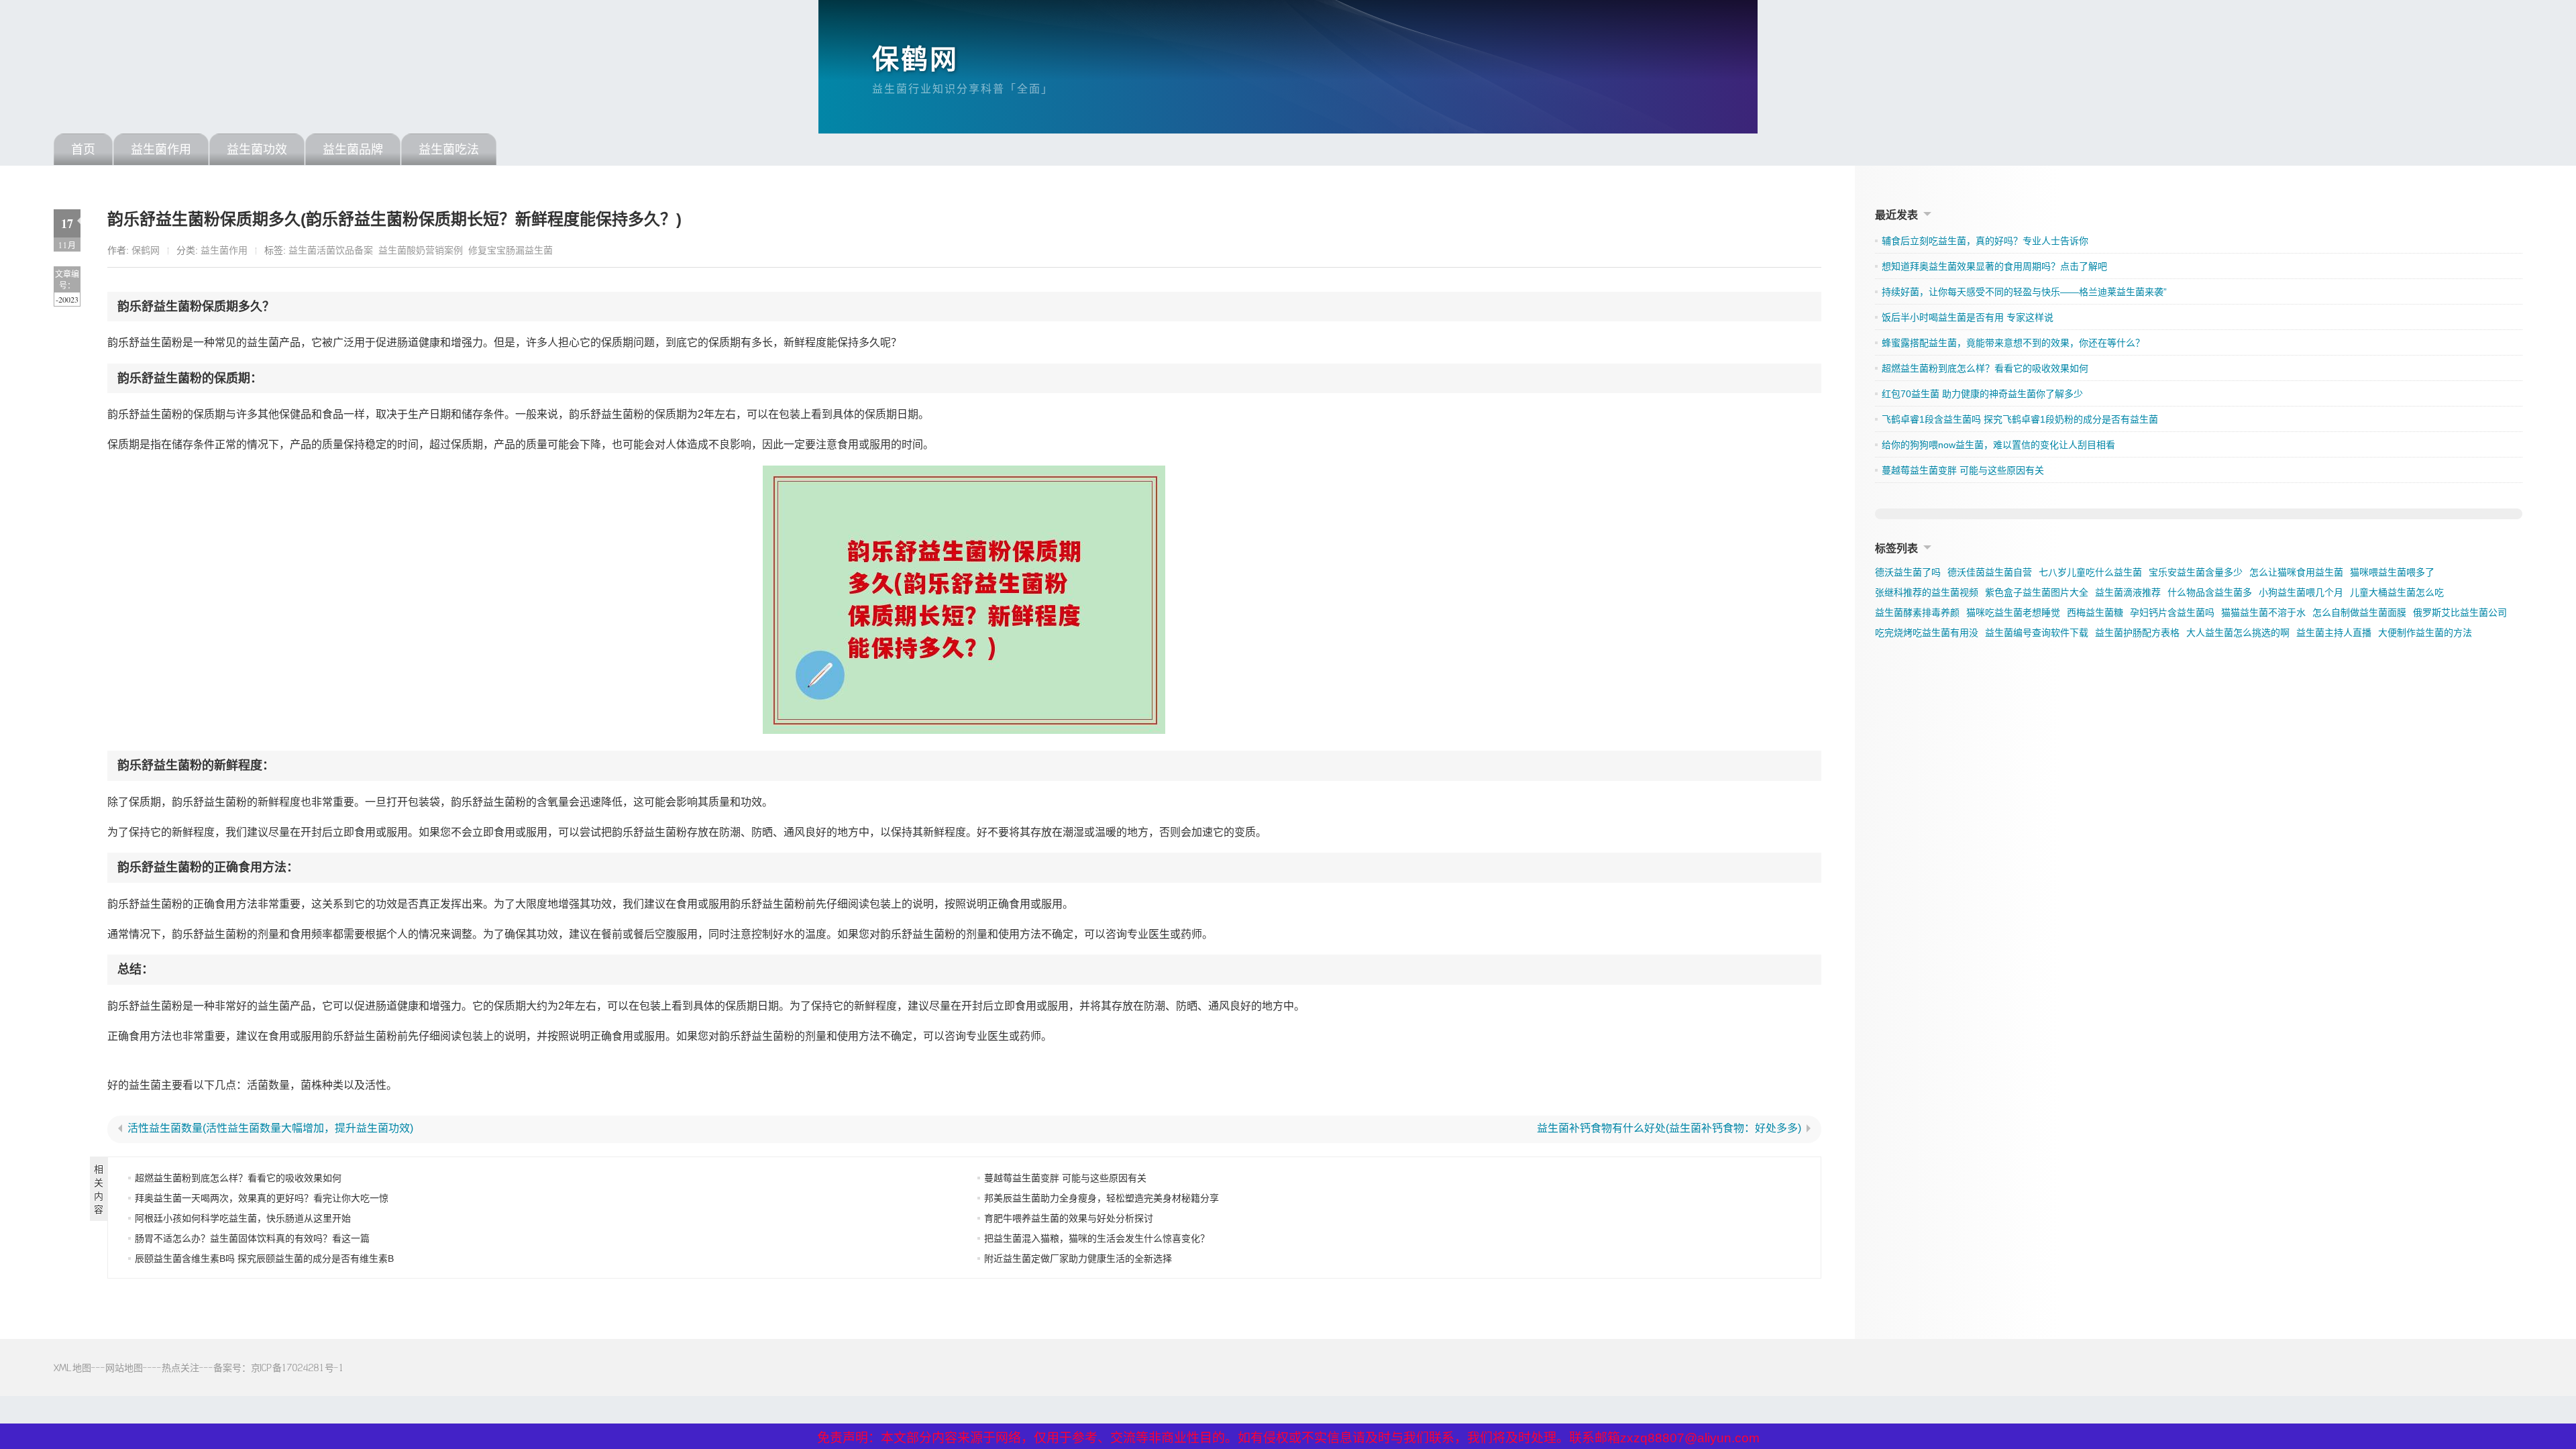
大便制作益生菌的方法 (2425, 633)
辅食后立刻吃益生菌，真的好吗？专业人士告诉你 (1985, 241)
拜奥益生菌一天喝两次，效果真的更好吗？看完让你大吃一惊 (262, 1198)
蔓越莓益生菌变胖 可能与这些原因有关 (1065, 1178)
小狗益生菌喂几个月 (2301, 592)
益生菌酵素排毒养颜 (1917, 612)
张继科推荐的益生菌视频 (1927, 592)
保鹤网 (915, 59)
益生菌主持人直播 (2334, 633)
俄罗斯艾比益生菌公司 (2460, 612)
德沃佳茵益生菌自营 (1990, 572)
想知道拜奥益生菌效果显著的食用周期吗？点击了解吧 (1994, 266)
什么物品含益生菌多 (2210, 592)
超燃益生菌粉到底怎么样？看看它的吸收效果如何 (238, 1178)
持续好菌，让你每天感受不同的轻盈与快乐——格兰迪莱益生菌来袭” (2024, 292)
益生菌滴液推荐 (2128, 592)
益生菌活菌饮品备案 (331, 250)
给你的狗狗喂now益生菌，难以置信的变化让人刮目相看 (1998, 445)
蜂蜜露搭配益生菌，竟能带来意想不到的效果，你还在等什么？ (2013, 343)
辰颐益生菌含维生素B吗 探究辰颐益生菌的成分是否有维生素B (264, 1258)
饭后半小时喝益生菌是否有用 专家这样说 (1968, 317)
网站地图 (124, 1367)
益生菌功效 (257, 150)
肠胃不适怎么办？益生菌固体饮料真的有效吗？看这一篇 (252, 1238)
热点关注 (180, 1367)
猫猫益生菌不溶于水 (2263, 612)
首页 (83, 150)
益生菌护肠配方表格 (2137, 633)
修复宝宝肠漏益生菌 (511, 250)
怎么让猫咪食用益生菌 (2296, 572)
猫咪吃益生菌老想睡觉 (2013, 612)
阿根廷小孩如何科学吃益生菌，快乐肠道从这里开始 (243, 1218)
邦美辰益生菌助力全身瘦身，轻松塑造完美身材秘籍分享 (1102, 1198)
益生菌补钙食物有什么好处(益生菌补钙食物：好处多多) (1669, 1128)
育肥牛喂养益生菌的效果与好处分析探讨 (1069, 1218)
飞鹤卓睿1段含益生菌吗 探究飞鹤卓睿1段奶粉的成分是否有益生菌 (2020, 419)
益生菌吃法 (449, 150)
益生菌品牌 (353, 150)
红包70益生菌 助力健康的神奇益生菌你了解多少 (1982, 394)
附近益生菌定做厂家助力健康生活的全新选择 (1078, 1258)
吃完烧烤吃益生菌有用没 (1927, 633)
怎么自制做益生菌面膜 (2359, 612)
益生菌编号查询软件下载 (2037, 633)
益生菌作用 (161, 150)
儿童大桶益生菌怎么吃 (2397, 592)
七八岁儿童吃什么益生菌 (2090, 572)
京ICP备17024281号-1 (298, 1367)
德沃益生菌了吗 (1908, 572)
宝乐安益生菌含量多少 (2196, 572)
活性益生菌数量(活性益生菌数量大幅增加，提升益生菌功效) (270, 1128)
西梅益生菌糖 (2095, 612)
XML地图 (72, 1367)
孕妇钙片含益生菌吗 (2172, 612)
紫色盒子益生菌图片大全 (2037, 592)
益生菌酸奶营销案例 (421, 250)
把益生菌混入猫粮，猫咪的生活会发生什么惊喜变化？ (1097, 1238)
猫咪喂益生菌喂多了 (2392, 572)
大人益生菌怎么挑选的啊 (2238, 633)
